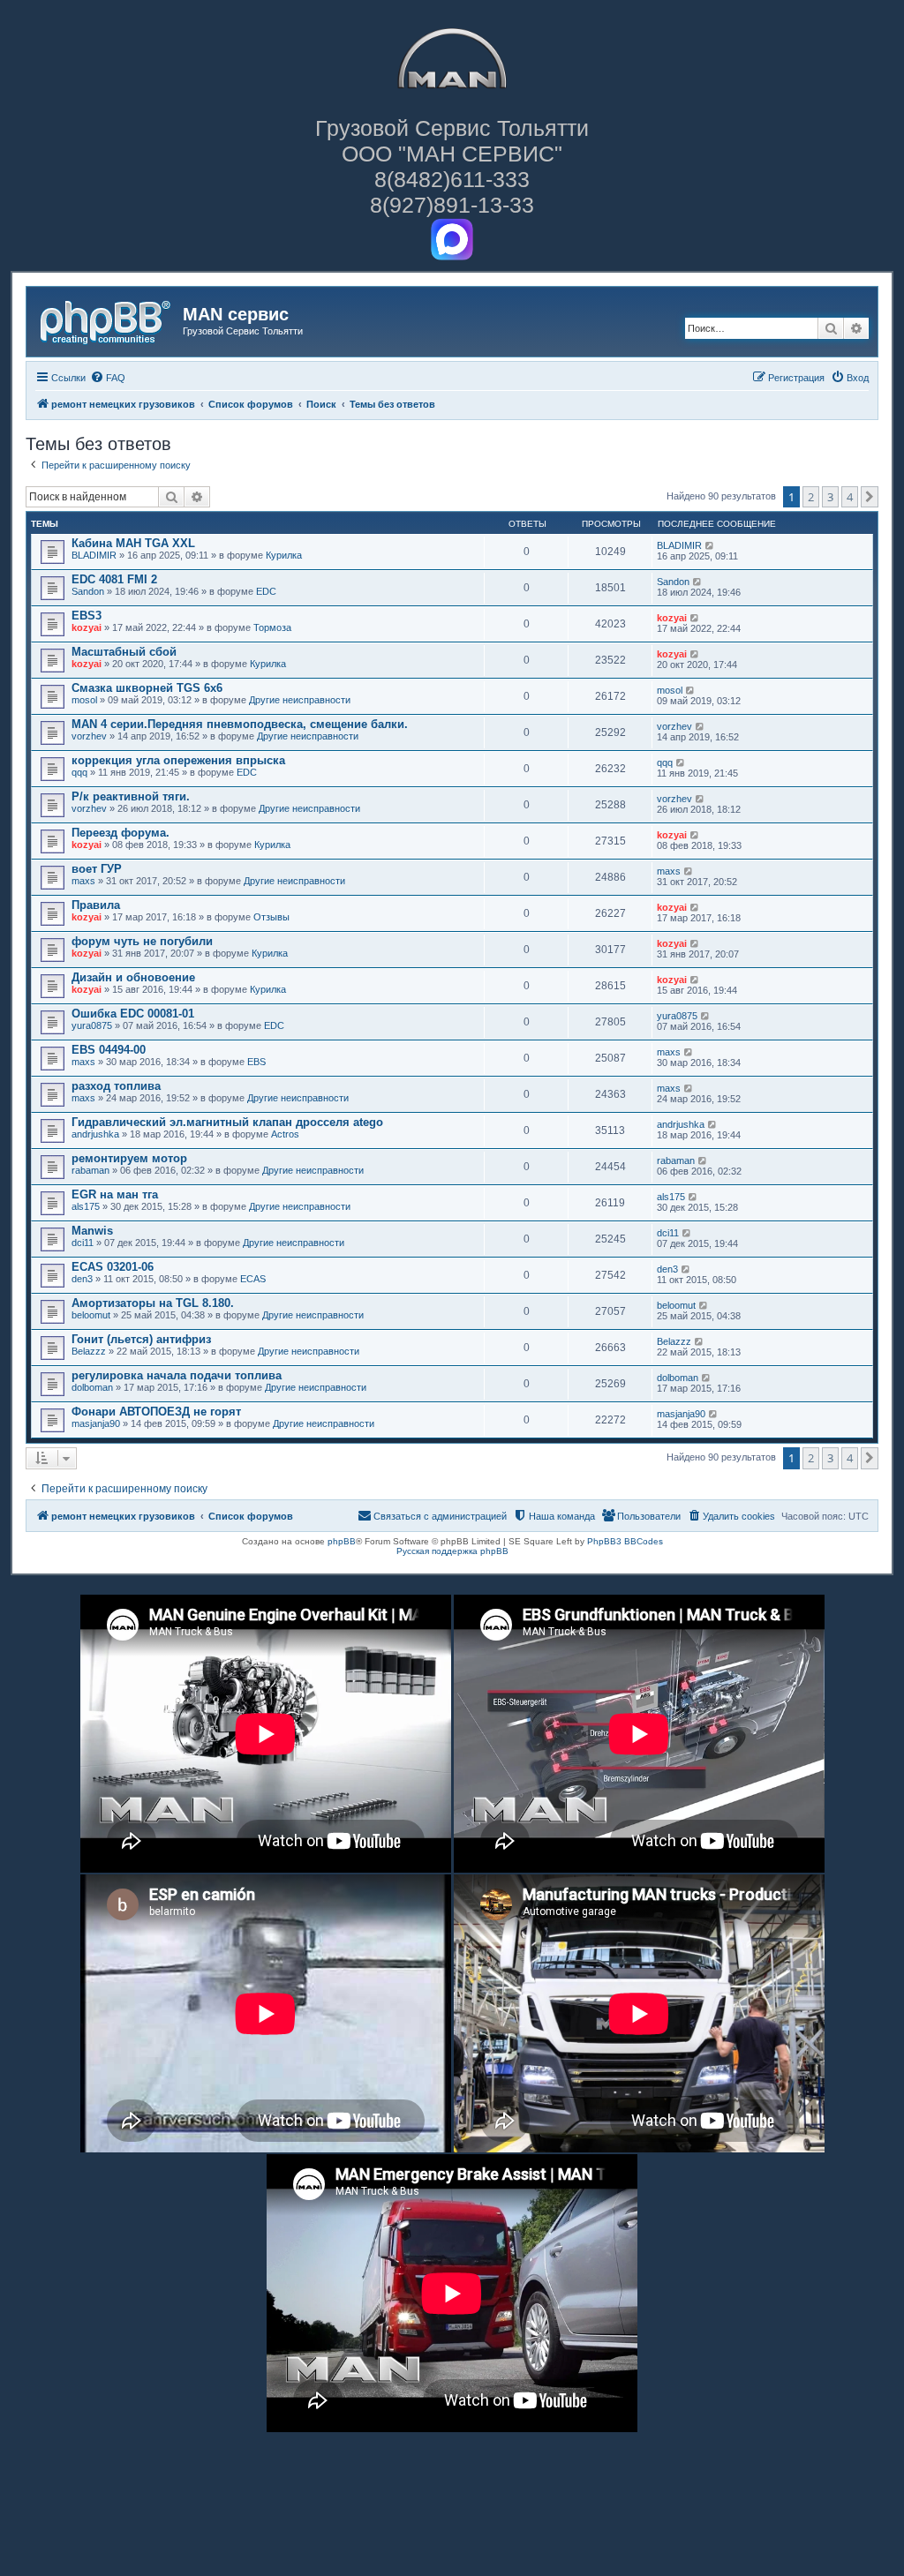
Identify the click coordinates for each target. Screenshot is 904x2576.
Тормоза (272, 627)
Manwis (92, 1231)
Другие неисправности (300, 700)
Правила (96, 905)
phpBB (342, 1541)
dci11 (83, 1243)
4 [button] (850, 497)
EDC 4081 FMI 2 (114, 579)
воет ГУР (97, 869)
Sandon (88, 591)
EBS (256, 1062)
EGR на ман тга (115, 1194)
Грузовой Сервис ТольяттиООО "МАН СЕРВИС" (452, 141)
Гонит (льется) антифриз (141, 1339)
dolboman (92, 1387)
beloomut (91, 1315)
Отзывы (271, 917)
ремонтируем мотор (129, 1158)
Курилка (284, 555)
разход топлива (116, 1086)
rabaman (90, 1170)
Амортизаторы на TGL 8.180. (153, 1303)
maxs (83, 881)
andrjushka (95, 1134)
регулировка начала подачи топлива (177, 1375)
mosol (84, 700)
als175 (86, 1206)
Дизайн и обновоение (133, 977)
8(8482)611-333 (452, 179)
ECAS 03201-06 (113, 1267)
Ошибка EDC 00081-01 (133, 1014)
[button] (870, 497)
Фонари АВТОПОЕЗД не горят (156, 1412)
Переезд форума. (121, 833)
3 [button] (830, 497)
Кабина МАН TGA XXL (133, 543)
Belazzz (89, 1351)
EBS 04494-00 (109, 1050)
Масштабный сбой (124, 652)
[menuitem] (108, 378)
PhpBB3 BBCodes (625, 1541)
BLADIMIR (94, 555)
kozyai (87, 627)
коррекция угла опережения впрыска (178, 760)
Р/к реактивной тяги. (131, 796)
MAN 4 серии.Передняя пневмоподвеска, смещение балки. (240, 724)
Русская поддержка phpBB (452, 1551)
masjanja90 (96, 1423)
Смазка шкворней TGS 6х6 (147, 688)
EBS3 (87, 616)
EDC (266, 591)
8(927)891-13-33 (452, 205)
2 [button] (811, 497)
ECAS (253, 1279)
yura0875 (92, 1025)
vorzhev (89, 736)
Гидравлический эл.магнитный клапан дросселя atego (227, 1122)
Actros (285, 1134)
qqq (79, 772)
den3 (82, 1279)
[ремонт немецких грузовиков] (107, 319)
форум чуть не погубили (142, 941)
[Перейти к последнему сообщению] (710, 545)
